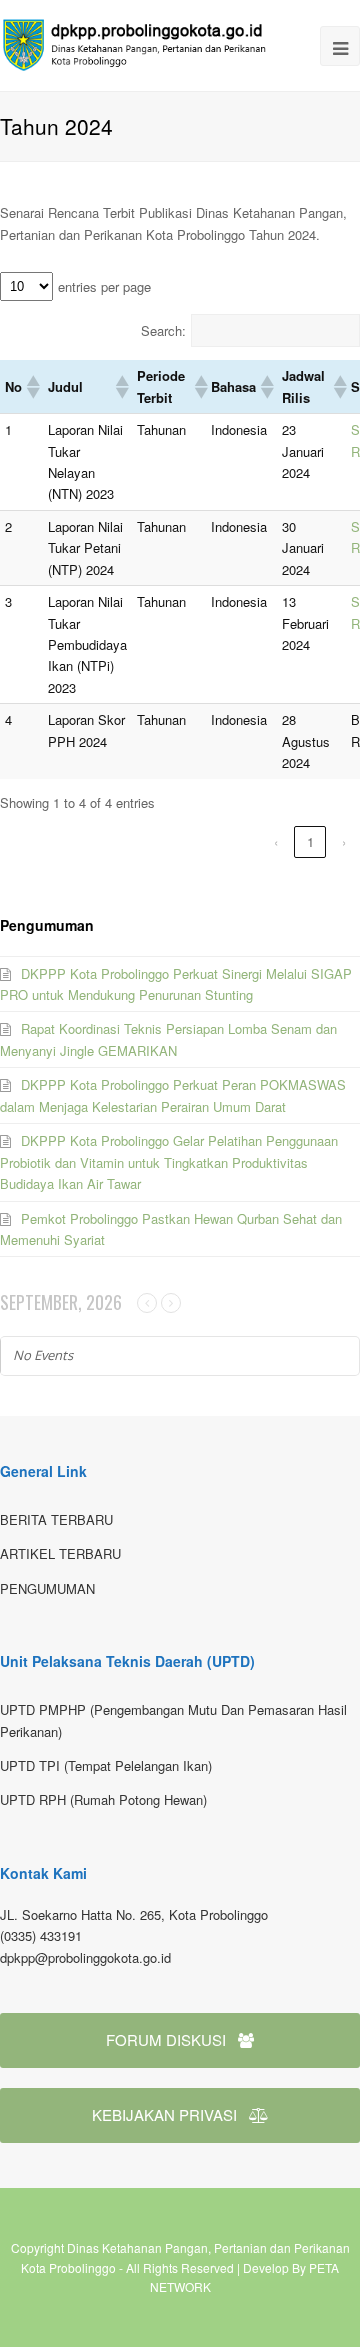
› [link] (344, 841)
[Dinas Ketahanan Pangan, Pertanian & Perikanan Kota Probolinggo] (140, 43)
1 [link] (310, 841)
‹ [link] (276, 841)
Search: (163, 330)
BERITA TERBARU (56, 1519)
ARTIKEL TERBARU (60, 1553)
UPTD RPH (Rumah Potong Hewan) (103, 1799)
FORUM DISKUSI (166, 2039)
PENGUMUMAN (47, 1588)
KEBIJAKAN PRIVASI (164, 2114)
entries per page (104, 286)
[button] (32, 387)
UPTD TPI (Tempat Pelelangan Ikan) (106, 1765)
